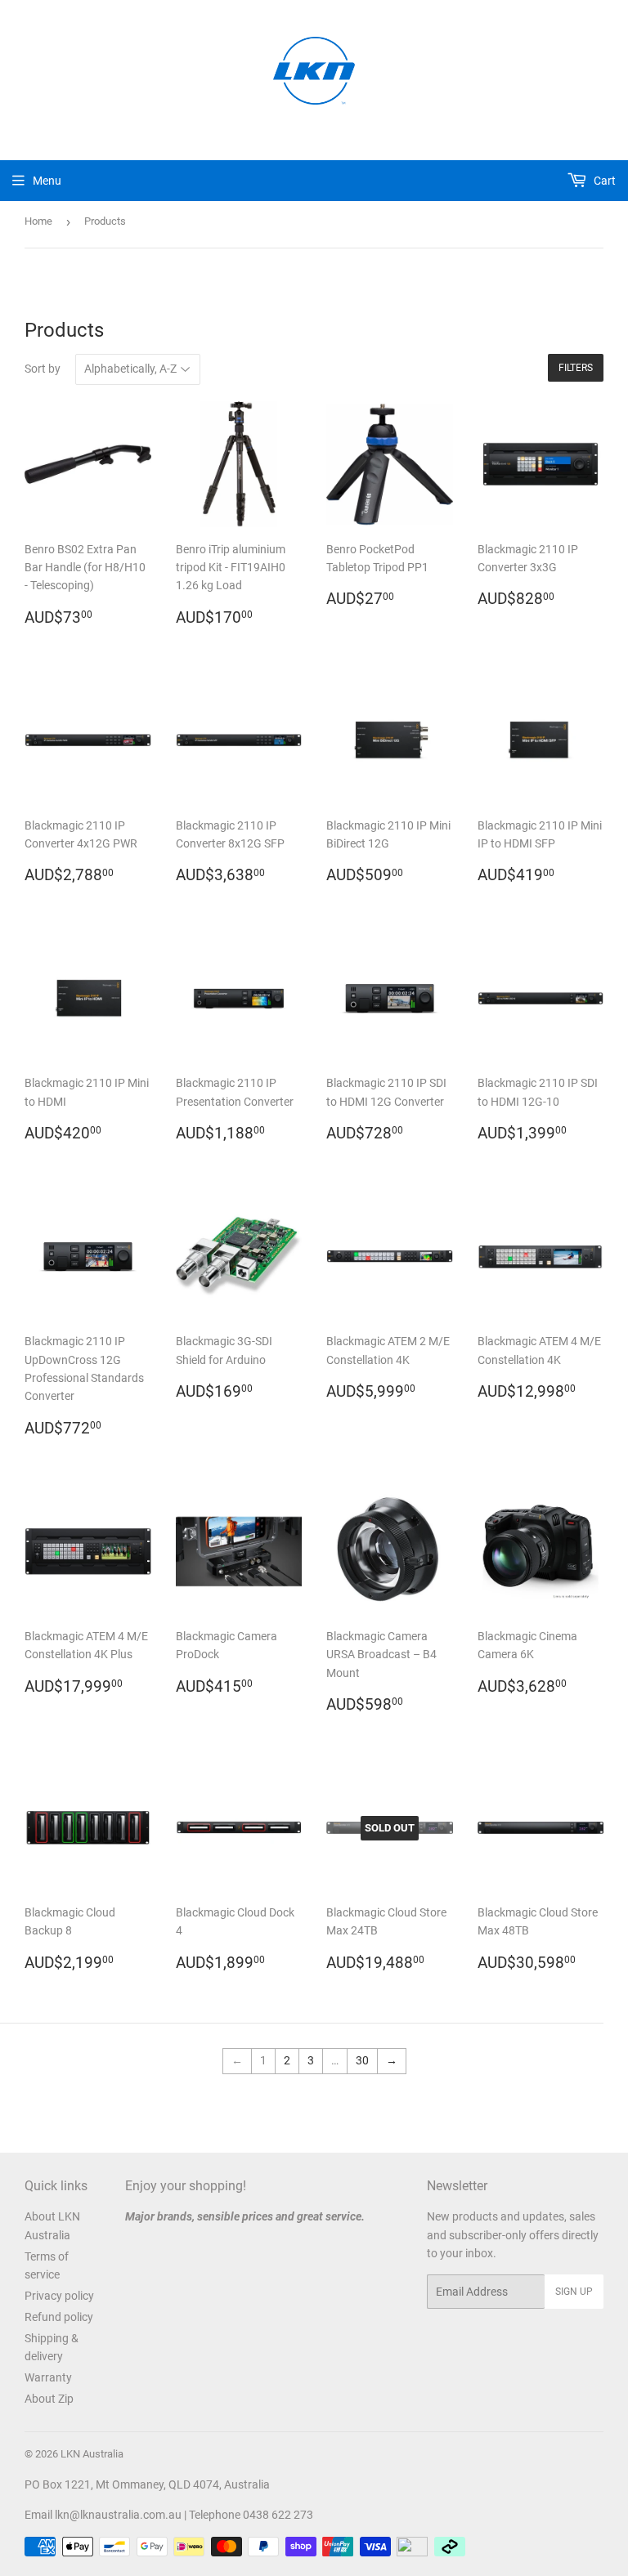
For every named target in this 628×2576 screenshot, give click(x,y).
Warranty (48, 2377)
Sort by (43, 369)
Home (38, 221)
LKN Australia (92, 2454)
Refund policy (59, 2317)
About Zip (49, 2399)
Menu (47, 181)
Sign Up (574, 2292)
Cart (603, 181)
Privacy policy (59, 2296)
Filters (576, 368)
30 (362, 2060)
